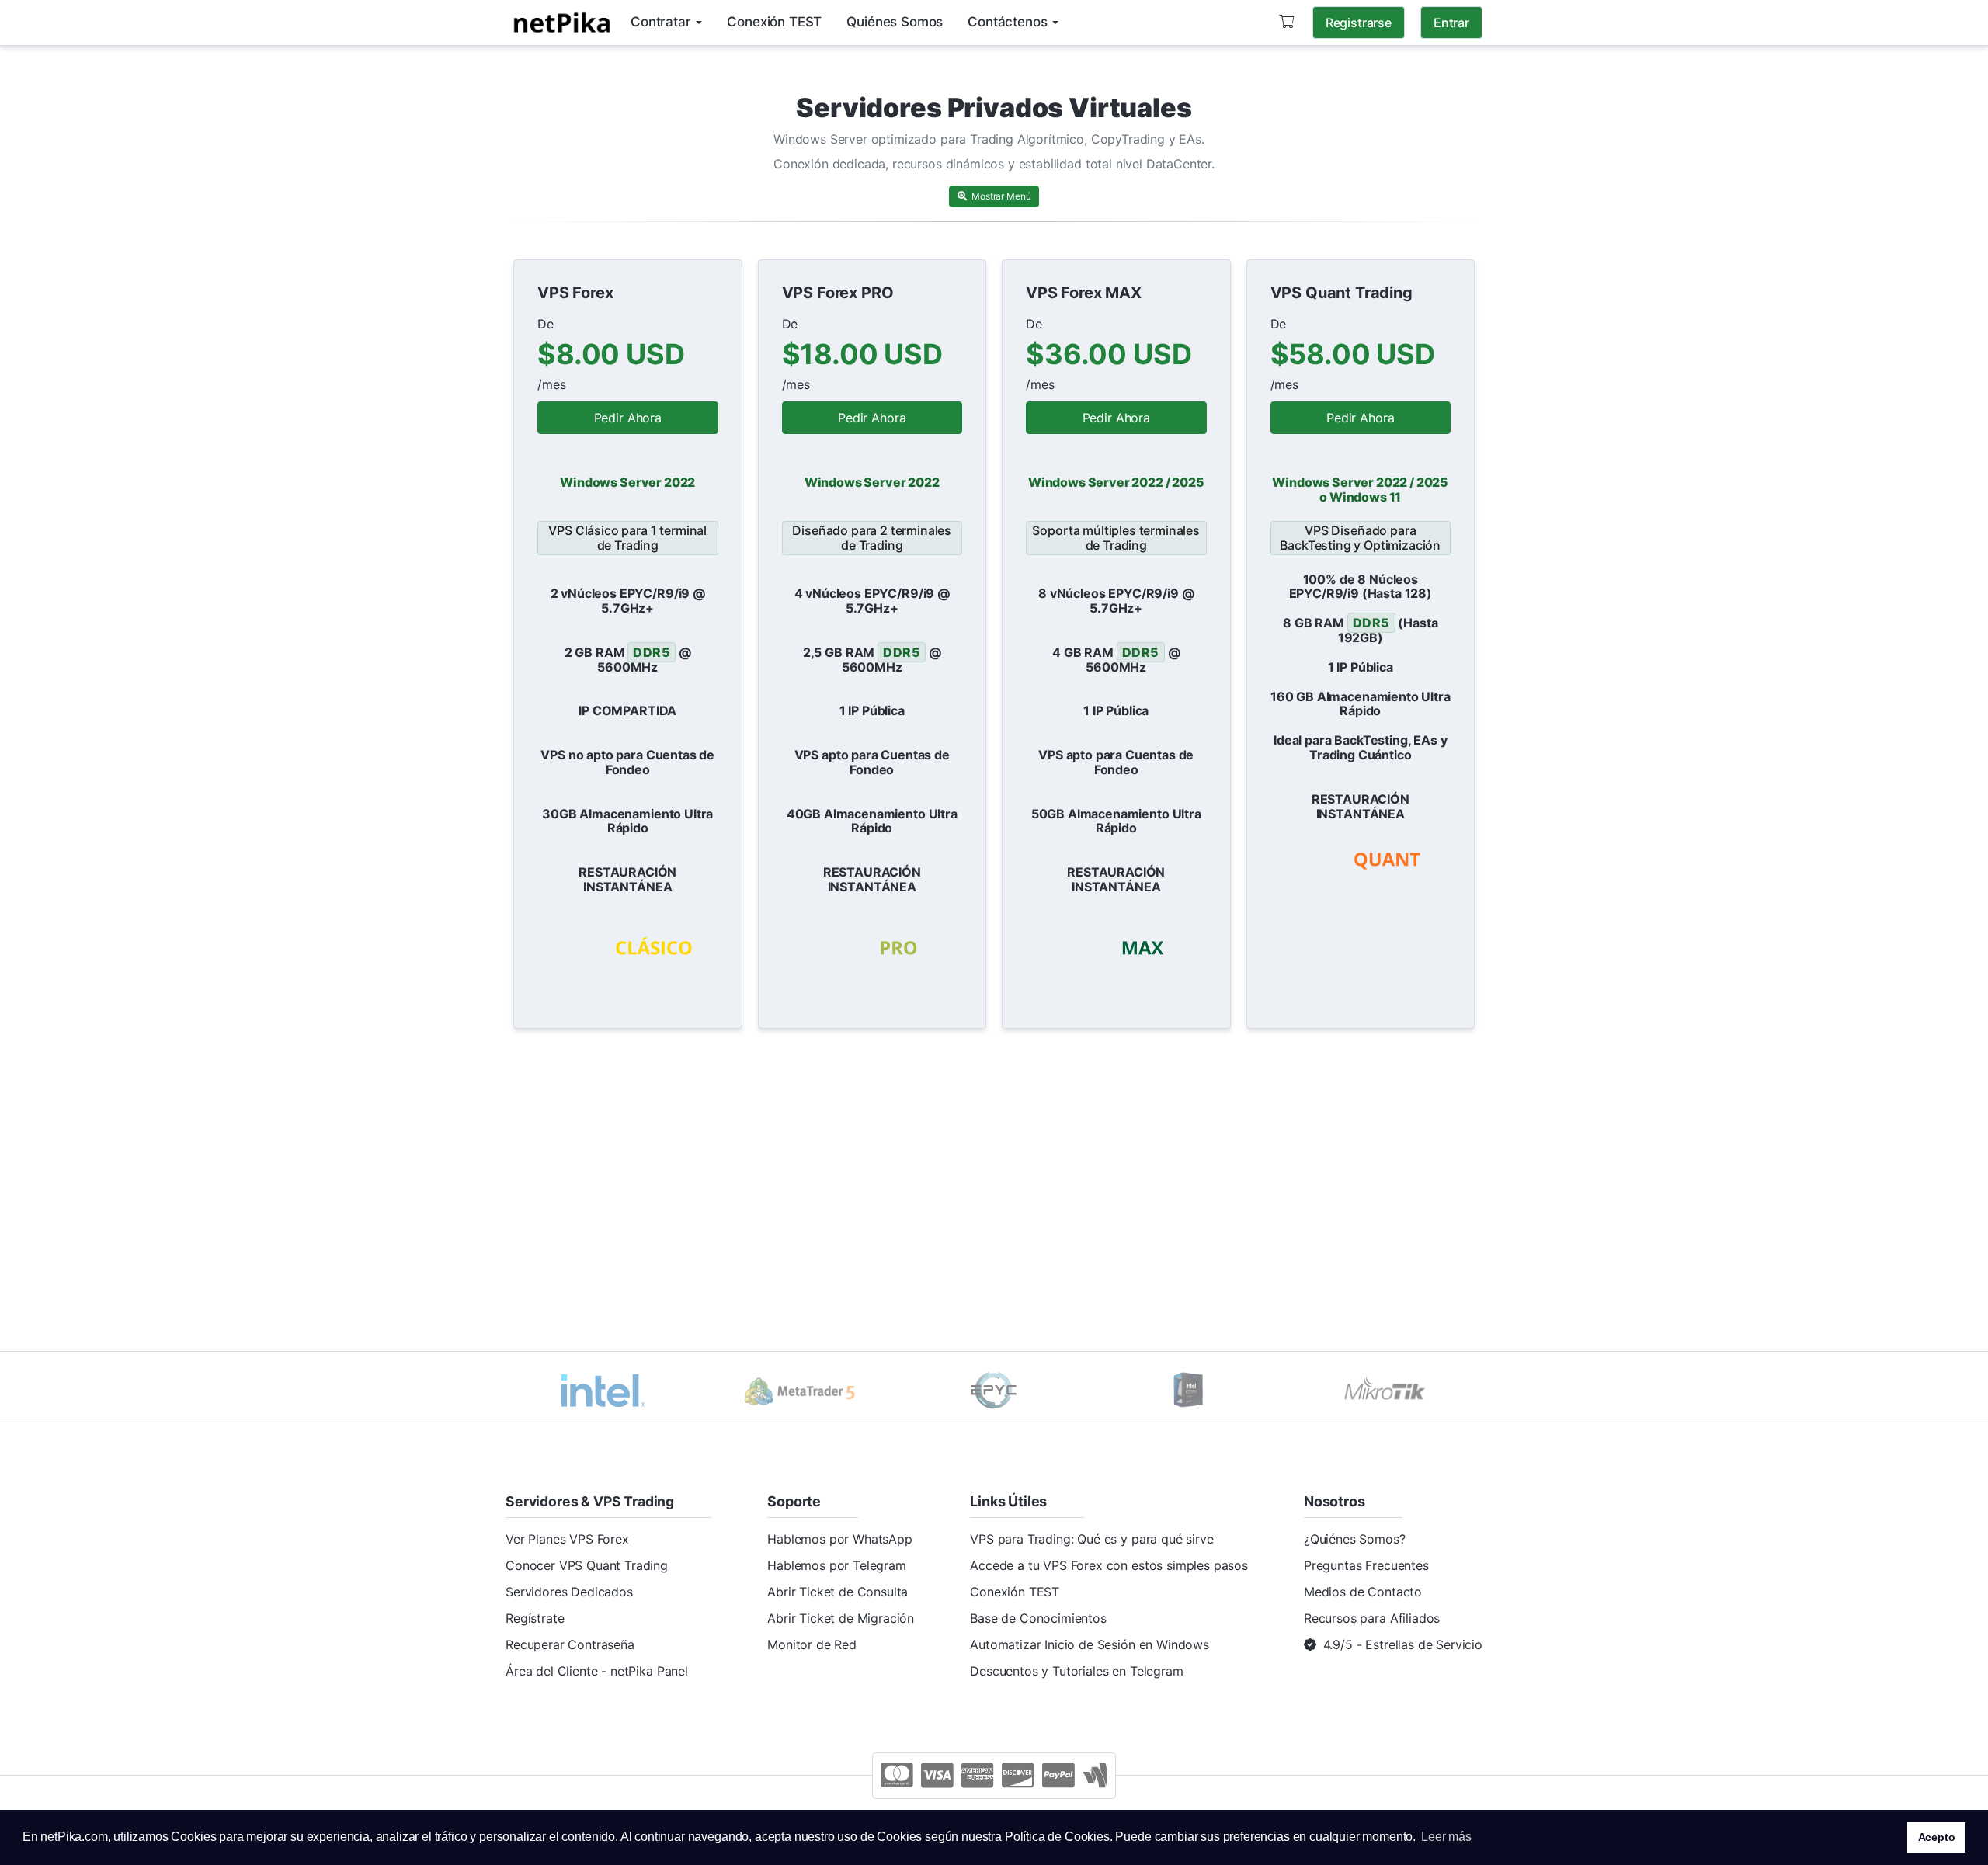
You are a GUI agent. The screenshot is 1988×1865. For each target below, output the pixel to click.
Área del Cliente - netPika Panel (597, 1671)
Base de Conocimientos (1038, 1618)
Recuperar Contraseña (570, 1644)
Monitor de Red (812, 1644)
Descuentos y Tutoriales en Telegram (1076, 1671)
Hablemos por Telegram (837, 1565)
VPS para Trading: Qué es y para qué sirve (1091, 1539)
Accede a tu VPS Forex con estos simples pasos (1109, 1565)
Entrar (1451, 23)
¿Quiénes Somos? (1355, 1539)
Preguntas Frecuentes (1366, 1565)
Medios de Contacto (1363, 1592)
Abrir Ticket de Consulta (838, 1592)
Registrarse (1359, 23)
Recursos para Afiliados (1372, 1618)
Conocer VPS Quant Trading (587, 1565)
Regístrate (535, 1618)
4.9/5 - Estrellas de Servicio (1403, 1644)
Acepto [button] (1937, 1837)
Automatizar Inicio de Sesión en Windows (1090, 1644)
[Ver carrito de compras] (1286, 22)
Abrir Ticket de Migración (841, 1618)
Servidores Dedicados (569, 1592)
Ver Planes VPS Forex (567, 1539)
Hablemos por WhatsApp (840, 1539)
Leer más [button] (1446, 1837)
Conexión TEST (1015, 1592)
